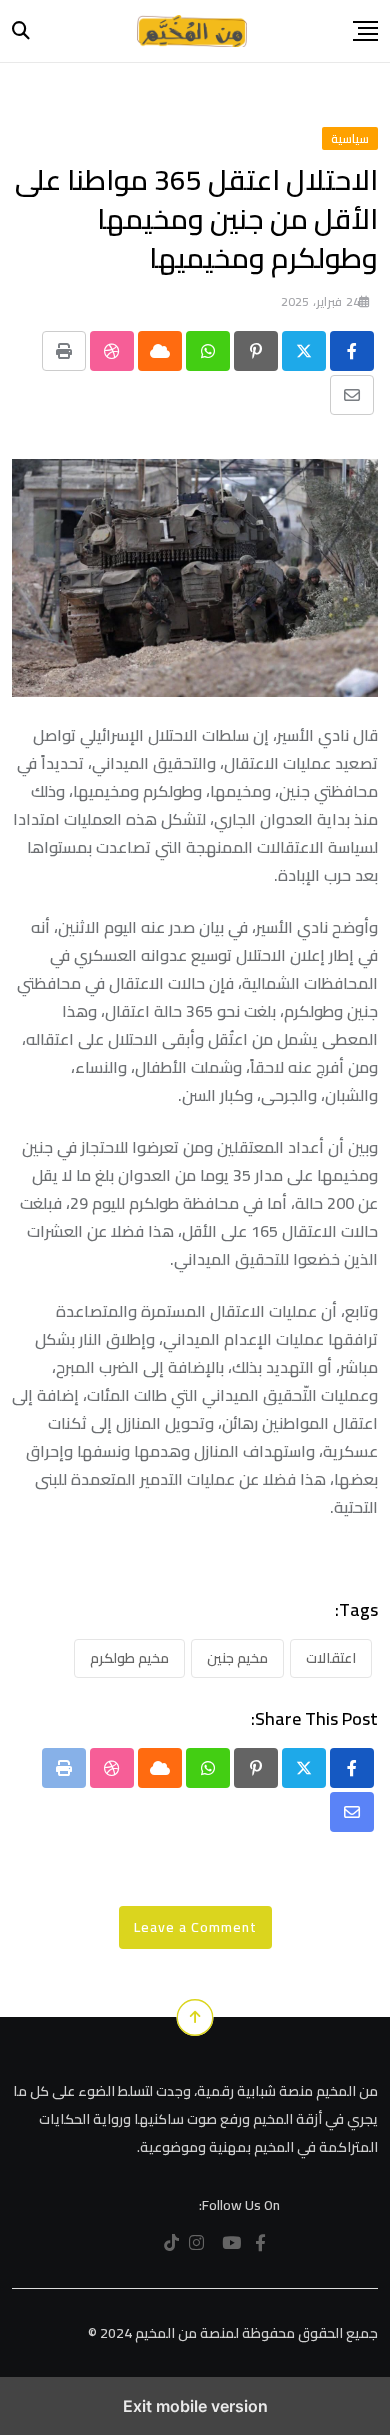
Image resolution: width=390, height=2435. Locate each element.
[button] (365, 31)
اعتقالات (331, 1658)
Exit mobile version (195, 2406)
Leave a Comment (195, 1927)
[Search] (21, 30)
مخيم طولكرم (129, 1658)
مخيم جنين (237, 1658)
